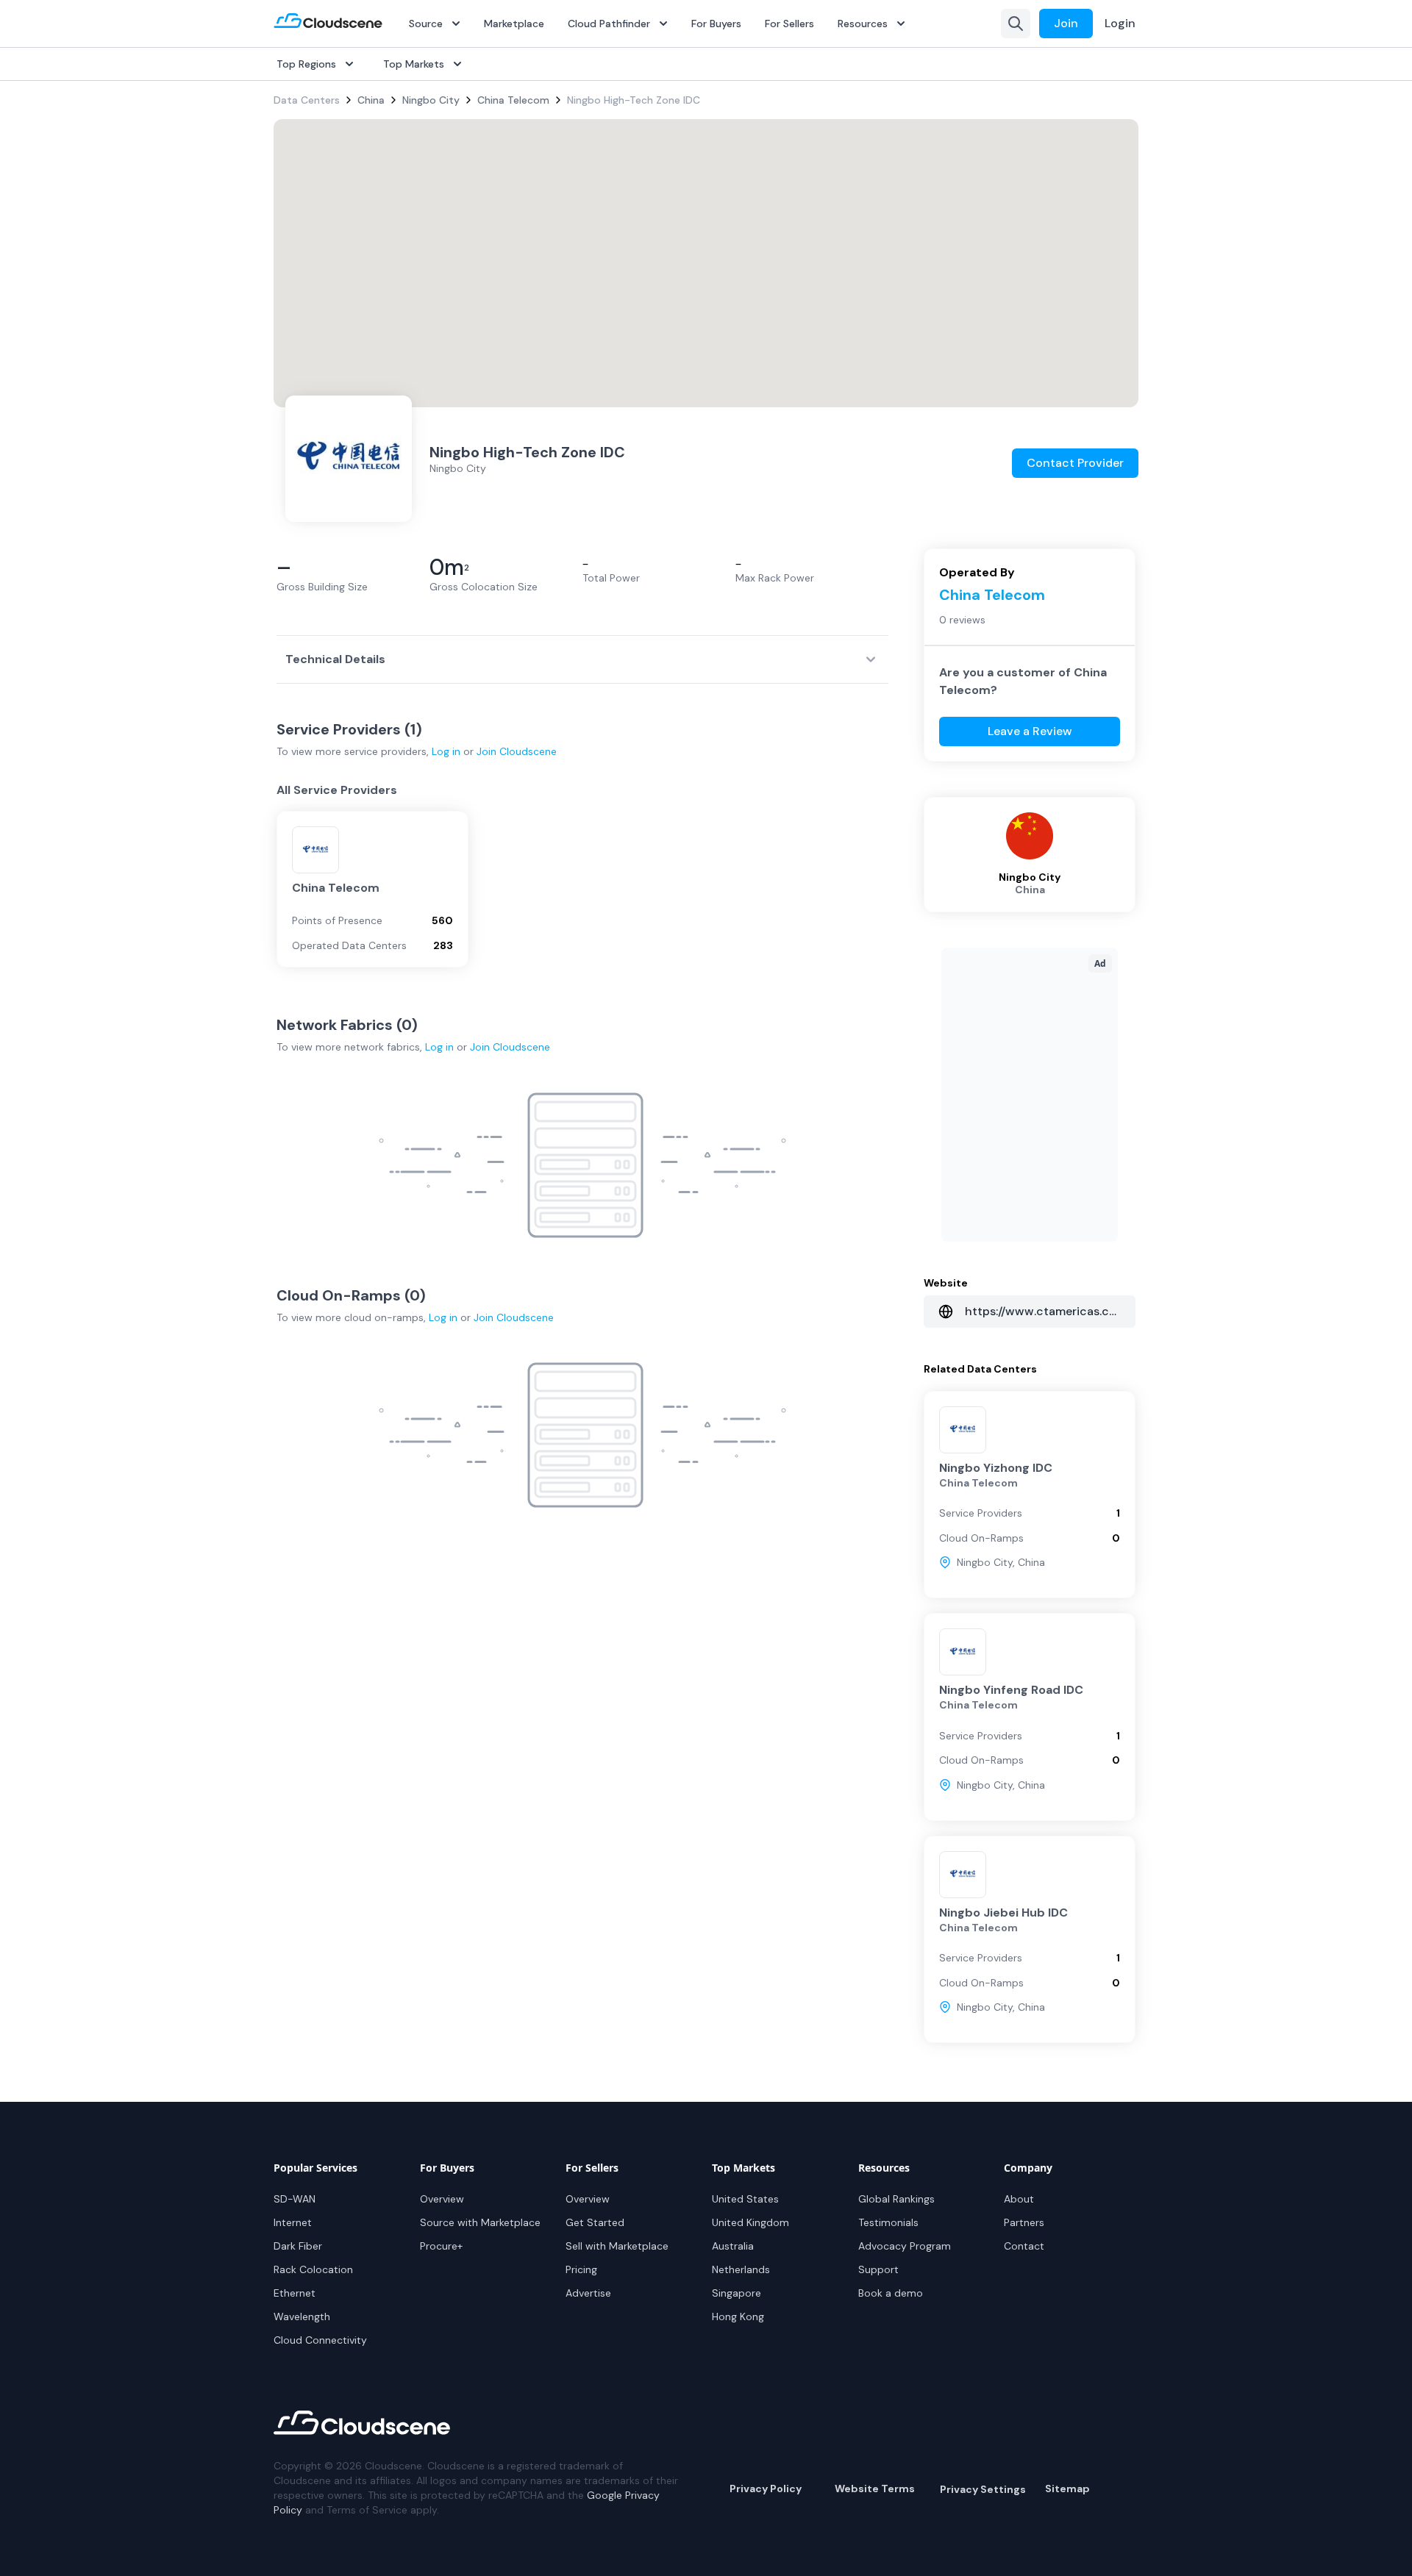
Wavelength (302, 2316)
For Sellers (789, 24)
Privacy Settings (983, 2489)
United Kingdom (750, 2222)
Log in (446, 751)
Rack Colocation (313, 2269)
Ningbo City (431, 100)
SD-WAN (295, 2199)
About (1019, 2199)
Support (878, 2269)
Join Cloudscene (517, 751)
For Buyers (716, 24)
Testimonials (888, 2222)
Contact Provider (1075, 463)
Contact (1024, 2246)
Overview (442, 2199)
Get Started (595, 2222)
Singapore (737, 2293)
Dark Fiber (298, 2246)
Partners (1024, 2222)
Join (1066, 23)
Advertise (588, 2293)
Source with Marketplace (480, 2222)
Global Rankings (896, 2199)
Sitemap (1067, 2489)
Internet (293, 2222)
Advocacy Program (905, 2246)
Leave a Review (1030, 731)
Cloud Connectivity (320, 2340)
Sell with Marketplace (617, 2246)
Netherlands (741, 2269)
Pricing (581, 2269)
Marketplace (514, 24)
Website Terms (875, 2489)
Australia (733, 2246)
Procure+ (441, 2246)
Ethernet (295, 2293)
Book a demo (891, 2293)
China (371, 100)
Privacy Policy (766, 2489)
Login (1120, 23)
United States (745, 2199)
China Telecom (513, 100)
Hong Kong (738, 2316)
